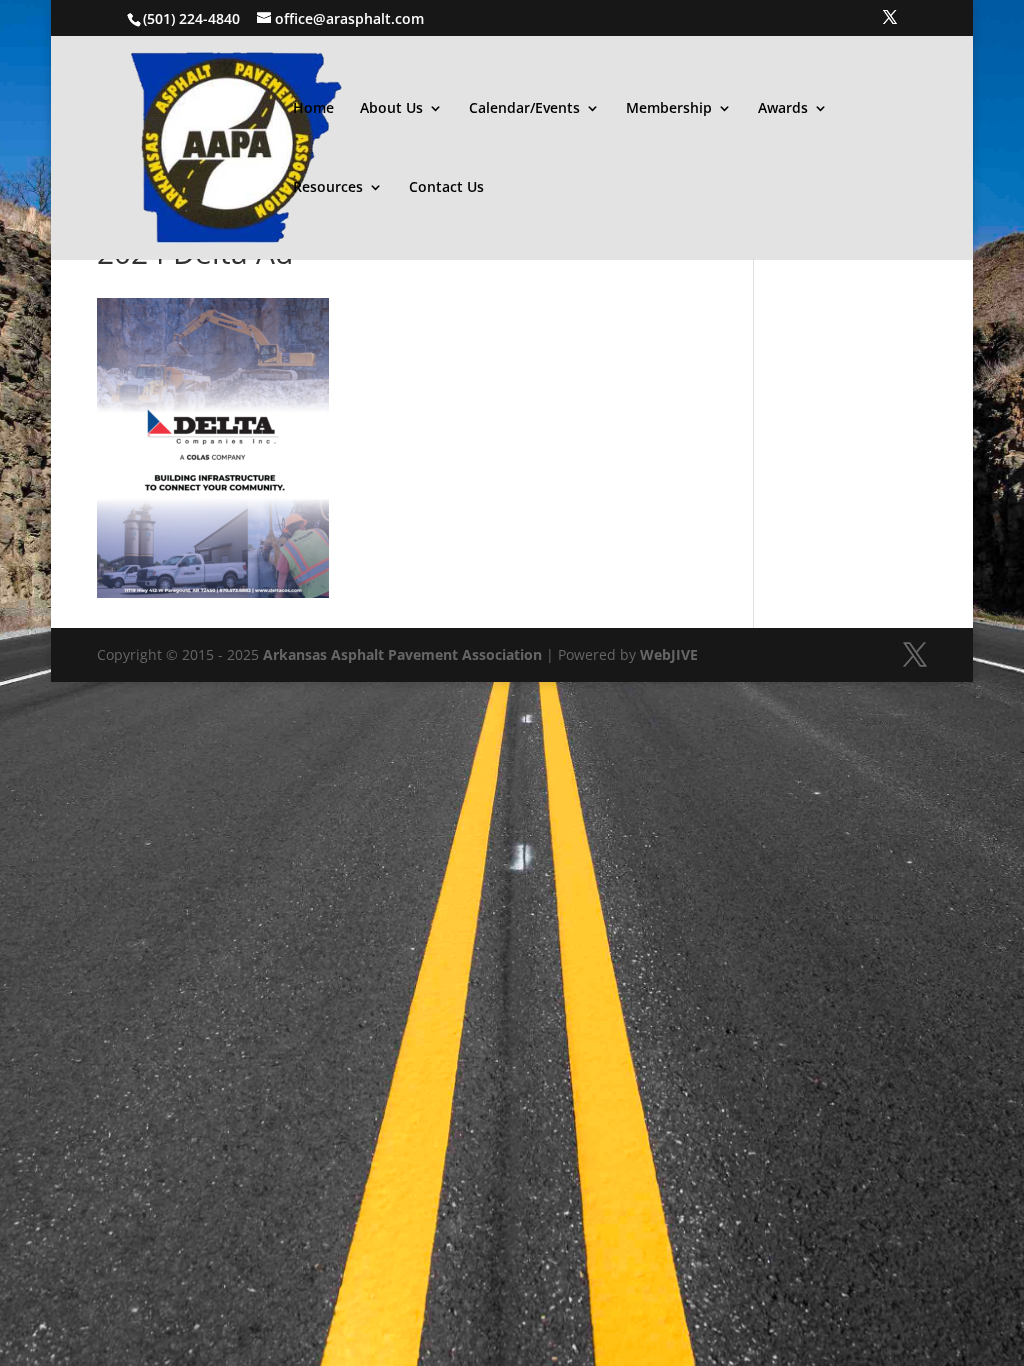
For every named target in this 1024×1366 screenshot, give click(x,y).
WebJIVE (669, 654)
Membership (669, 109)
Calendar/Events (524, 109)
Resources (328, 188)
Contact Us (446, 188)
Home (313, 109)
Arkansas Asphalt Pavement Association (402, 654)
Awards (783, 109)
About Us (391, 109)
